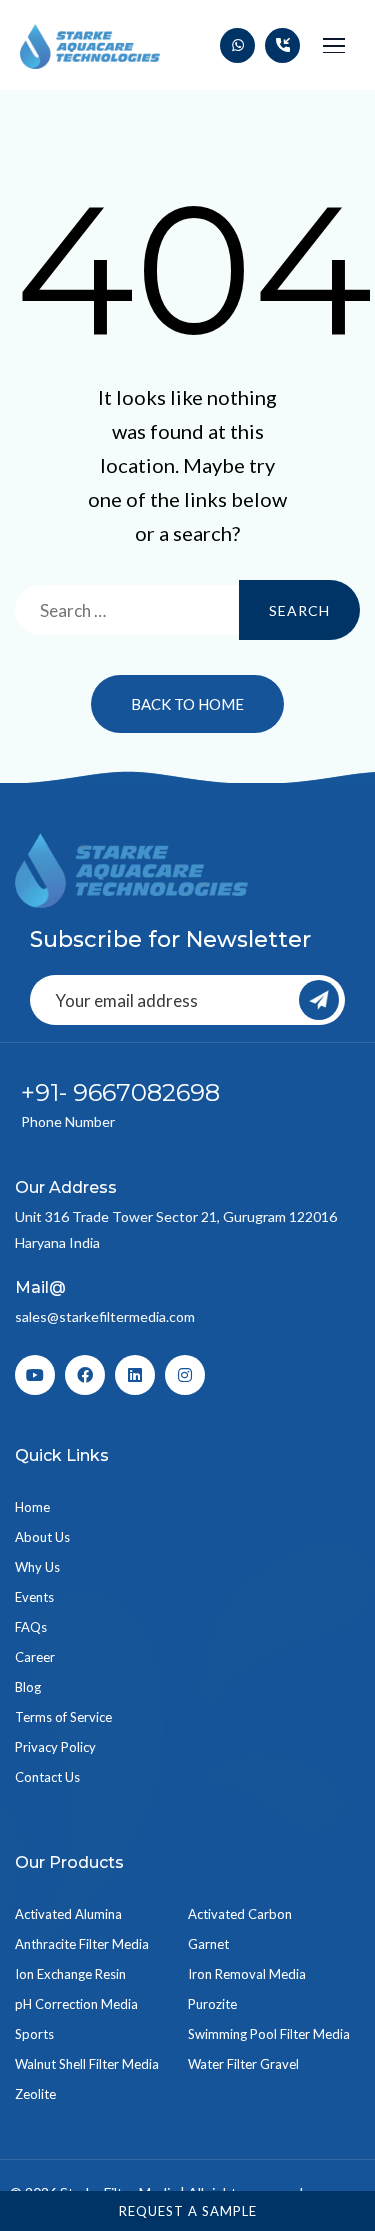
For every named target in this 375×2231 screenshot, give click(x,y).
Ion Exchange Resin (70, 1974)
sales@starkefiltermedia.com (105, 1316)
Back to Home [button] (187, 704)
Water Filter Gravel (243, 2064)
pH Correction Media (76, 2004)
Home (32, 1507)
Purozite (212, 2004)
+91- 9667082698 (120, 1092)
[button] (334, 45)
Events (34, 1597)
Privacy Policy (55, 1747)
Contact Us (47, 1777)
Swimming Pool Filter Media (269, 2034)
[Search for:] (187, 610)
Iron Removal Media (247, 1974)
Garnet (208, 1944)
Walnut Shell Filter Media (87, 2064)
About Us (42, 1537)
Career (35, 1657)
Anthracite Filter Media (82, 1944)
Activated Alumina (68, 1914)
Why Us (37, 1567)
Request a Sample (188, 2211)
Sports (34, 2034)
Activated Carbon (240, 1914)
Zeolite (35, 2094)
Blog (28, 1687)
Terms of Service (63, 1717)
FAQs (31, 1627)
